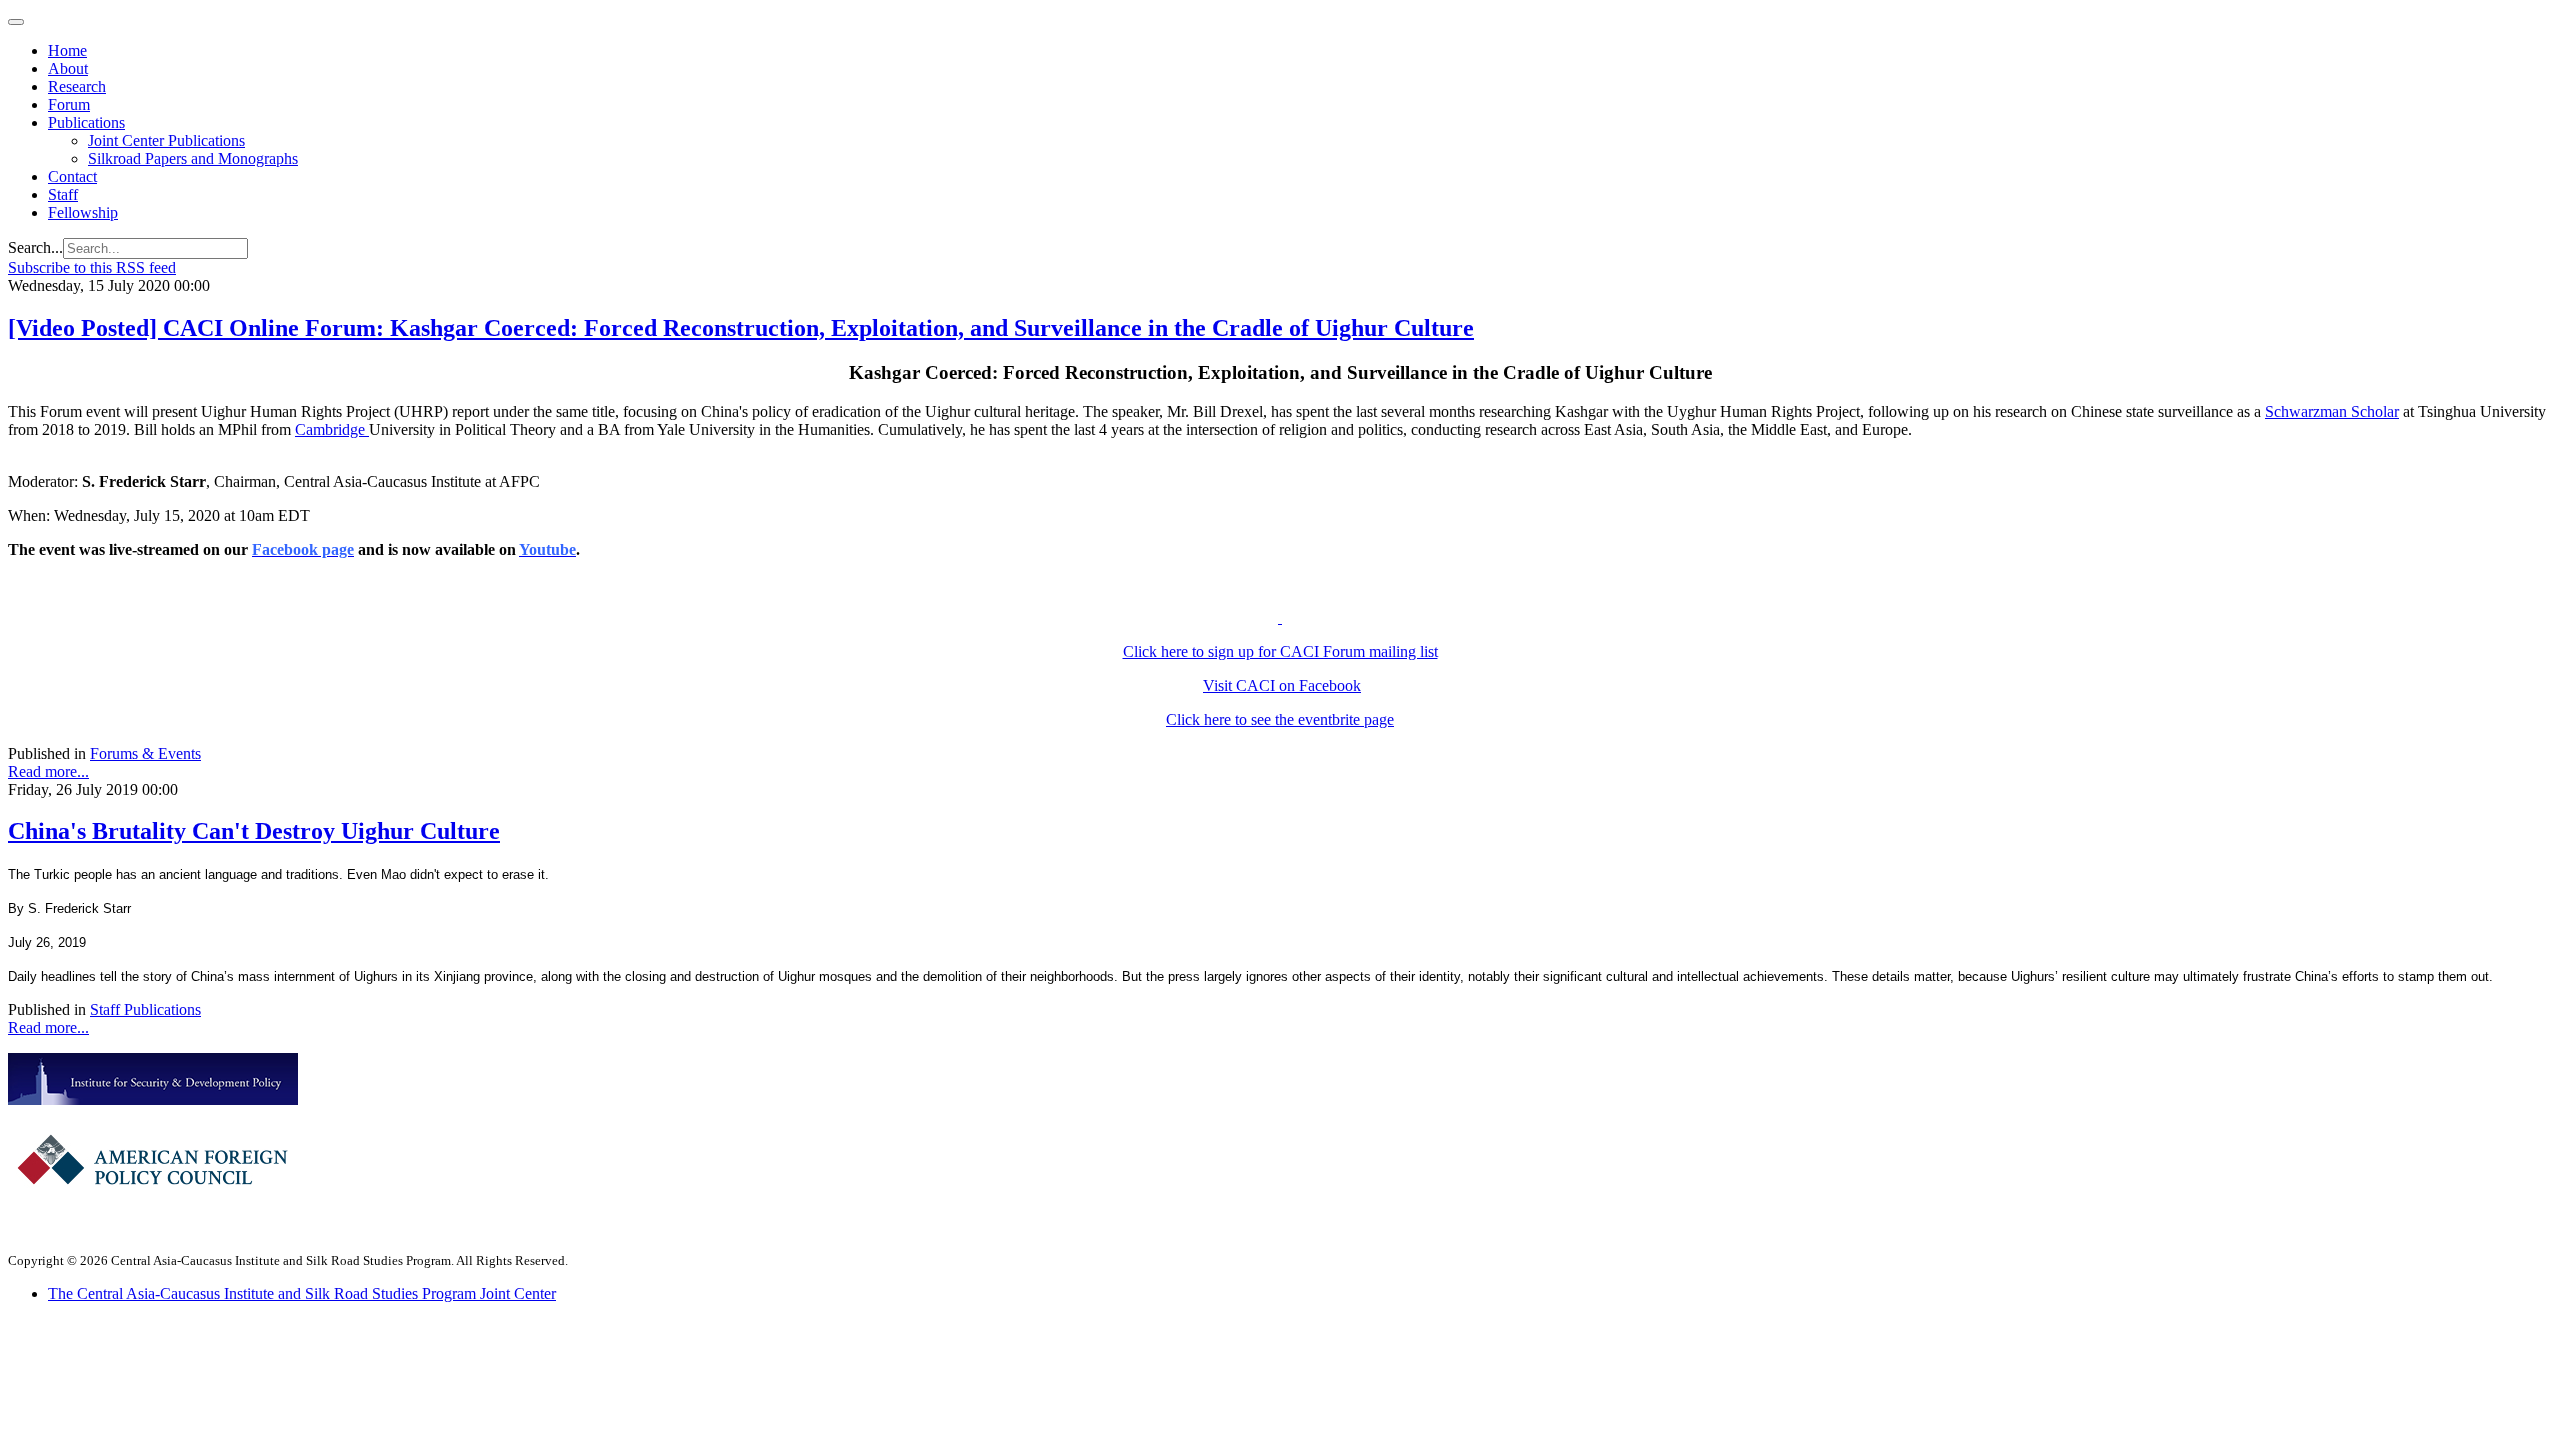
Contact (72, 176)
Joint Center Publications (166, 140)
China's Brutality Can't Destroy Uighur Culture (254, 831)
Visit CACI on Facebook (1282, 685)
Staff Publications (145, 1009)
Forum (69, 104)
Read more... (48, 771)
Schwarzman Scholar (2332, 411)
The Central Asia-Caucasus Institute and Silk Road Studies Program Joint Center (302, 1293)
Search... (35, 247)
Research (77, 86)
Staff (63, 194)
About (68, 68)
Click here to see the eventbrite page (1280, 719)
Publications (86, 122)
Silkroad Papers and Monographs (193, 158)
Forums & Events (145, 753)
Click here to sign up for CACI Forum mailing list (1280, 651)
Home (67, 50)
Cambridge (332, 429)
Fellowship (83, 212)
